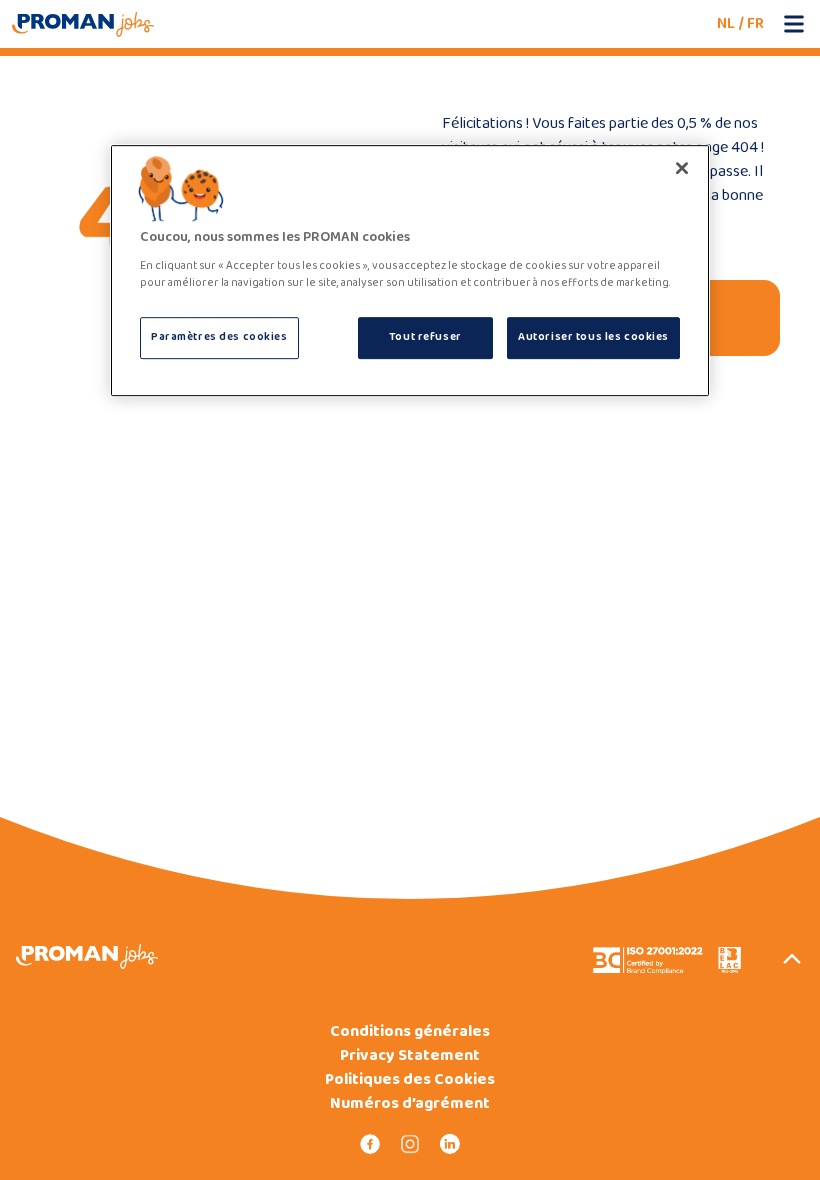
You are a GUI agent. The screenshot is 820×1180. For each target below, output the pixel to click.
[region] (410, 270)
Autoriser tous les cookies (593, 337)
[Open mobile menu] (794, 24)
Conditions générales (410, 1032)
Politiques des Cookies (410, 1080)
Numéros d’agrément (410, 1104)
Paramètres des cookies (219, 337)
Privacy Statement (410, 1056)
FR (755, 23)
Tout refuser (425, 337)
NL (726, 23)
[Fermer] (682, 168)
